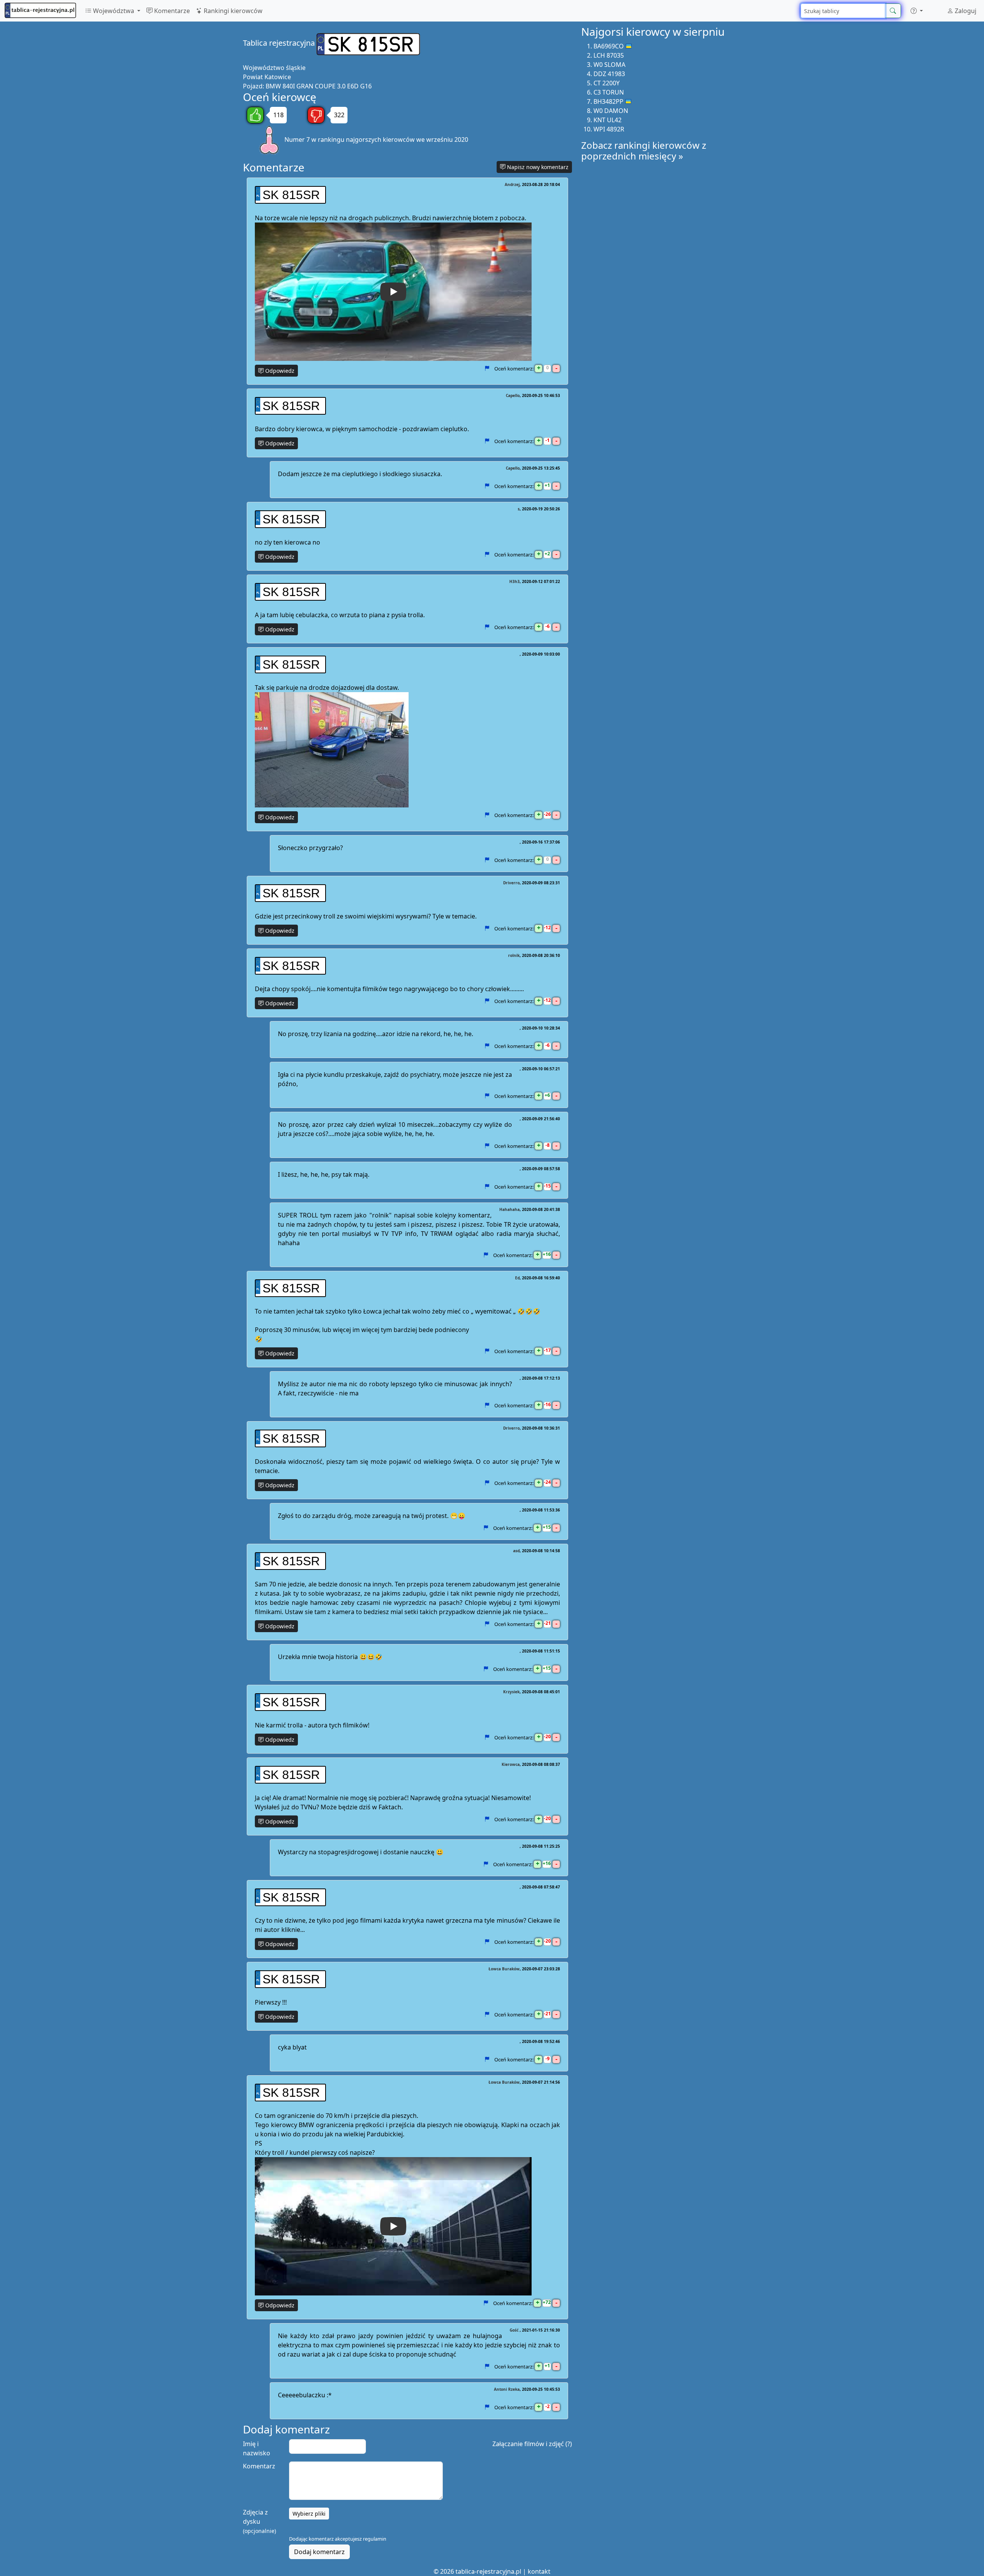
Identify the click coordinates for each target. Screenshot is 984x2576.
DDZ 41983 (609, 74)
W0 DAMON (611, 111)
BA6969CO (609, 46)
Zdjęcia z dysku (259, 2521)
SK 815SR (291, 195)
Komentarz (259, 2466)
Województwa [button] (114, 11)
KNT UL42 (608, 120)
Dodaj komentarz (319, 2552)
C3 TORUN (609, 92)
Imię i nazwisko (257, 2448)
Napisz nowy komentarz (537, 167)
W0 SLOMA (609, 65)
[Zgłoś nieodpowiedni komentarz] (487, 369)
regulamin (375, 2539)
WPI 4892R (609, 129)
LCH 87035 (609, 55)
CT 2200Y (607, 83)
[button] (917, 11)
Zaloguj (965, 11)
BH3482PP (608, 101)
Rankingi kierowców (232, 11)
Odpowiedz (279, 371)
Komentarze (171, 11)
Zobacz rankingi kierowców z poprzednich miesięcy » (644, 151)
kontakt (539, 2571)
